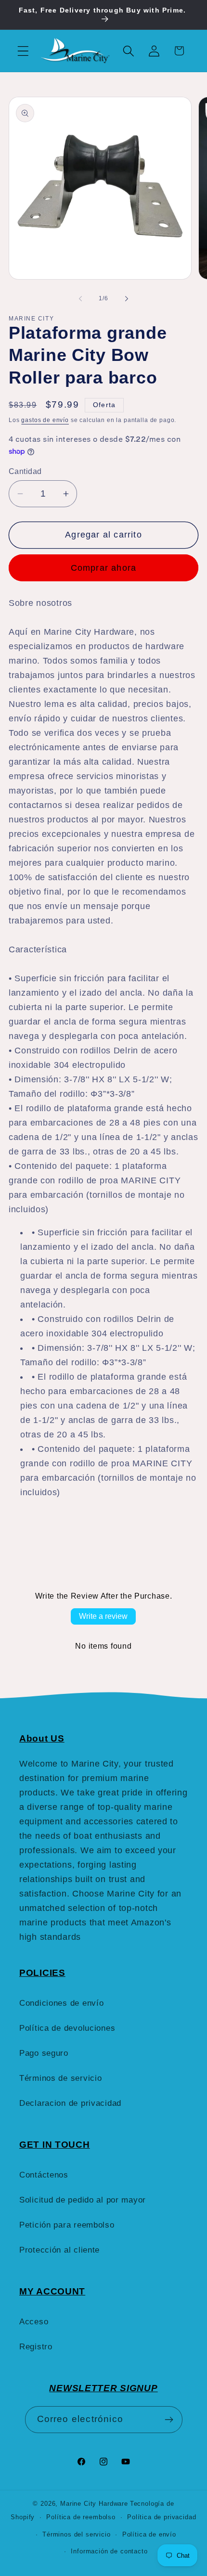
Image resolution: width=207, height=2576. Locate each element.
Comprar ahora (104, 568)
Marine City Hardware (94, 2504)
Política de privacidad (162, 2517)
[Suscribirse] (169, 2420)
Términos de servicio (60, 2078)
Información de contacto (109, 2551)
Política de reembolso (81, 2517)
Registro (36, 2347)
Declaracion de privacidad (70, 2103)
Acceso (34, 2322)
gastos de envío (45, 420)
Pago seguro (44, 2053)
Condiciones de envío (61, 2003)
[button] (23, 51)
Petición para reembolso (67, 2225)
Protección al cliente (59, 2250)
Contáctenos (44, 2175)
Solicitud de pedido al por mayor (83, 2200)
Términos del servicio (77, 2534)
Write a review (103, 1616)
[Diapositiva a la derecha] (127, 299)
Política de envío (149, 2534)
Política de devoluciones (67, 2028)
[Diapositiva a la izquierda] (80, 299)
